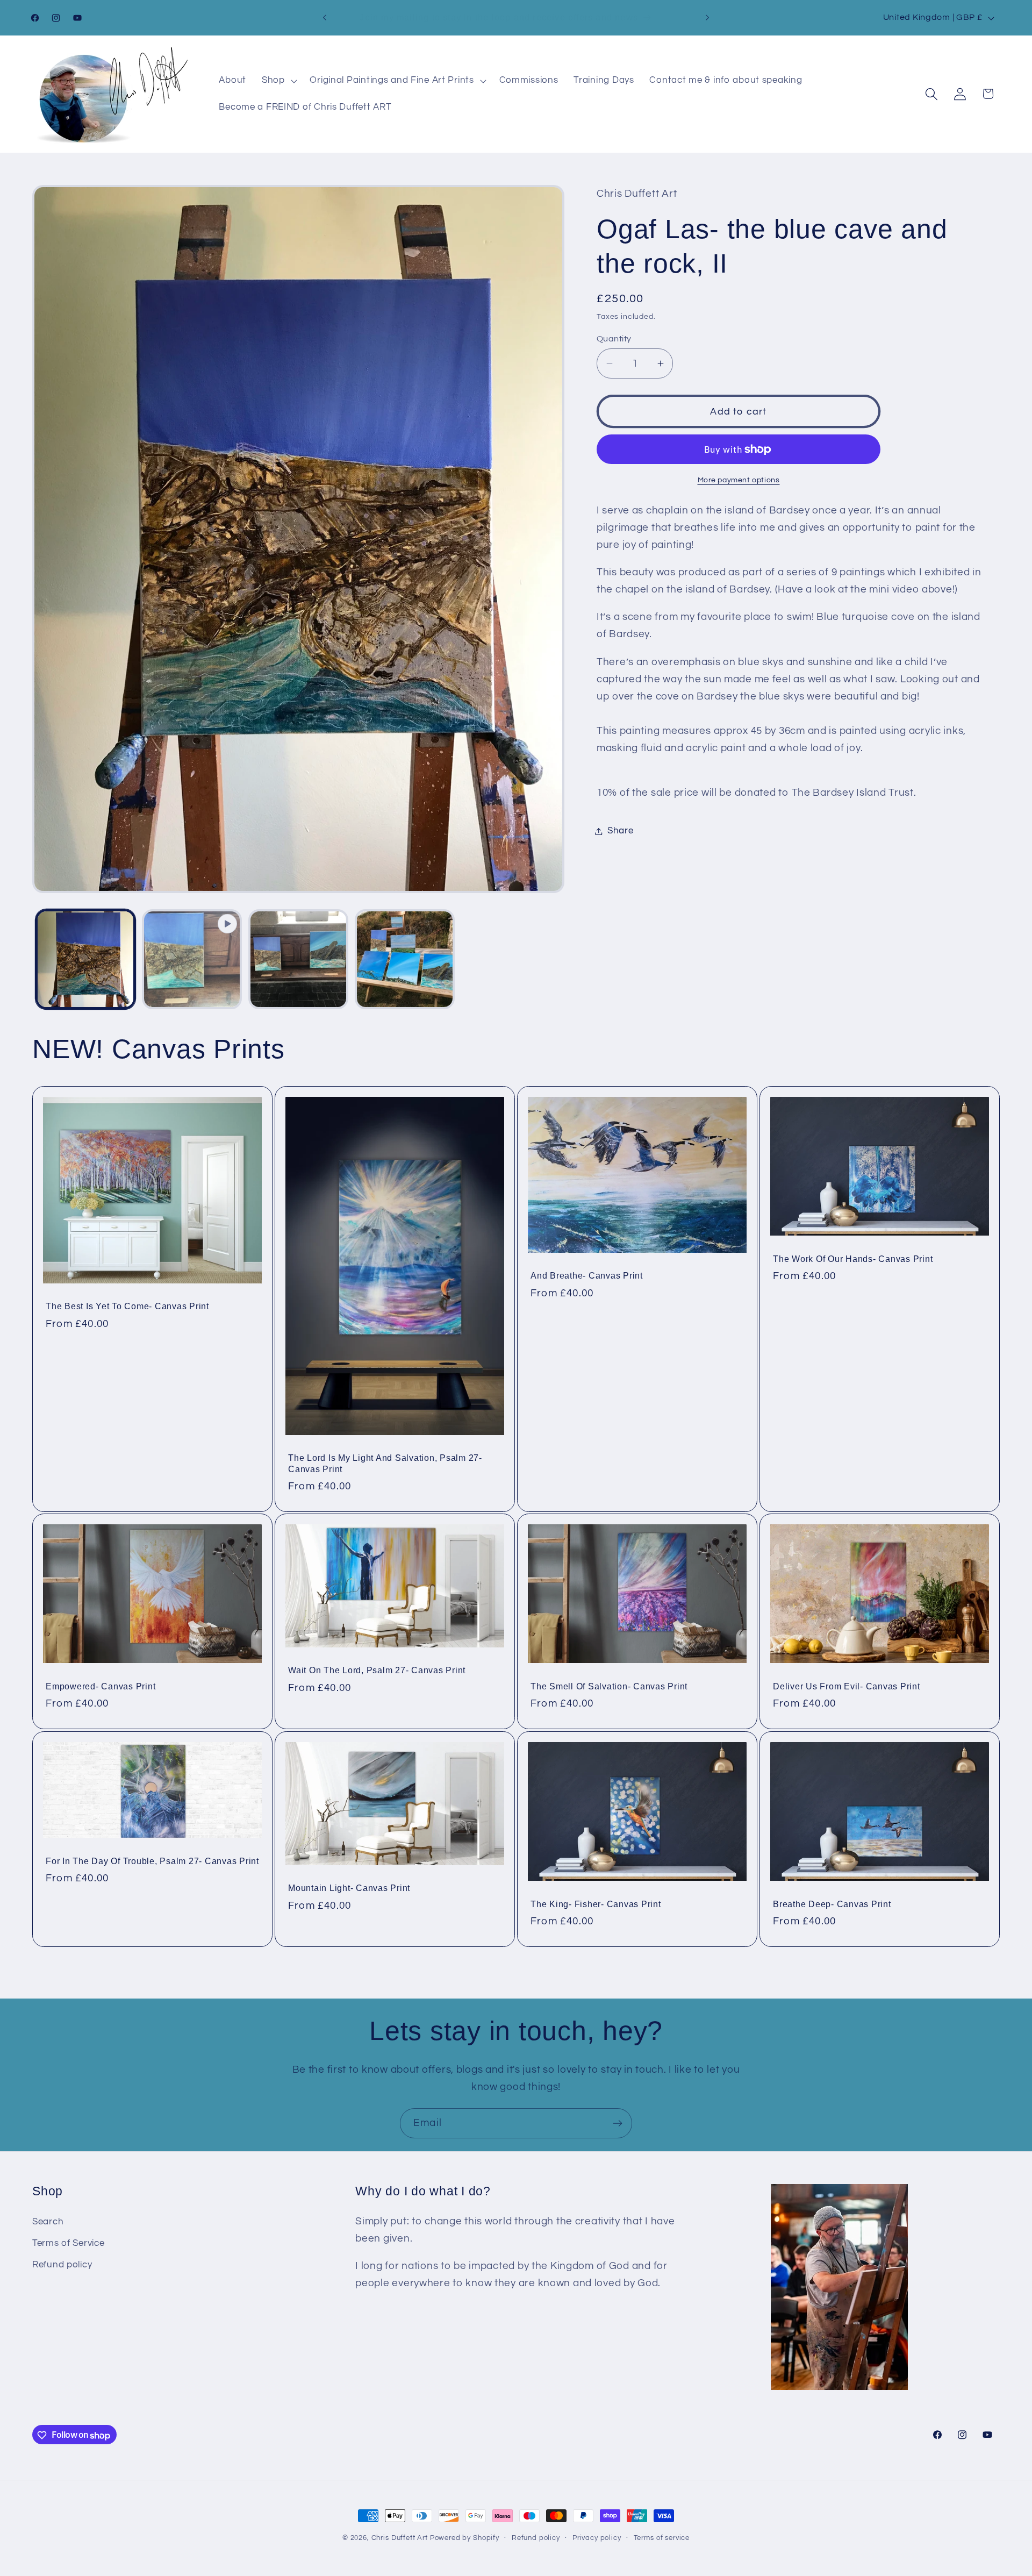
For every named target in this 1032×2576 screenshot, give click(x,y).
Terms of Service (69, 2243)
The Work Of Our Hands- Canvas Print (853, 1258)
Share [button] (621, 831)
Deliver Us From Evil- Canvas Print (847, 1686)
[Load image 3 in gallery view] (405, 959)
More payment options (739, 480)
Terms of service (662, 2538)
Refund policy (62, 2265)
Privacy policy (597, 2538)
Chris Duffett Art (400, 2538)
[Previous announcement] (325, 18)
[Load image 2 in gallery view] (298, 959)
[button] (278, 81)
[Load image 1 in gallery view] (85, 959)
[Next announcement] (707, 18)
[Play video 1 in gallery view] (192, 959)
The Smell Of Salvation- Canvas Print (609, 1686)
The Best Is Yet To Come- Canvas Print (127, 1306)
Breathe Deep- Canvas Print (832, 1904)
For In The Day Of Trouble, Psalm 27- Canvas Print (152, 1861)
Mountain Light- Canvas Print (349, 1888)
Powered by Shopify (465, 2538)
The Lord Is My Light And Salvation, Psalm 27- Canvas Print (385, 1463)
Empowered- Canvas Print (101, 1686)
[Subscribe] (617, 2123)
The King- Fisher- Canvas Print (596, 1904)
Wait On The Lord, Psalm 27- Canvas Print (377, 1671)
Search (48, 2222)
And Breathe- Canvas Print (587, 1275)
